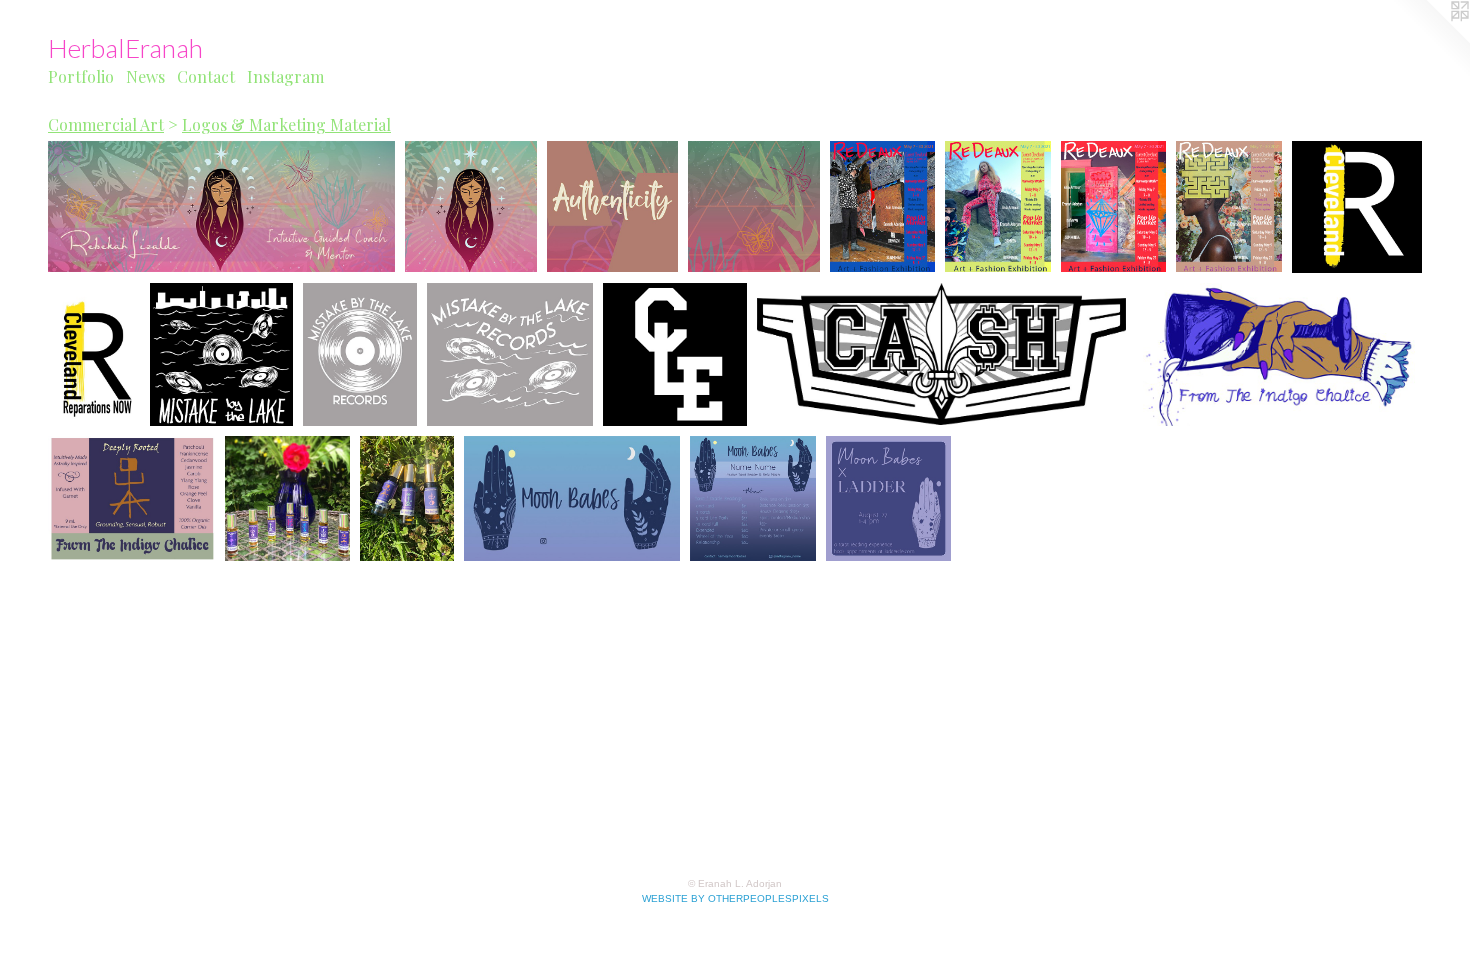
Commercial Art (106, 124)
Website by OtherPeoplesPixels (735, 898)
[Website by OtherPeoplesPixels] (1430, 40)
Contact (206, 76)
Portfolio (81, 76)
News (145, 76)
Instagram (285, 76)
